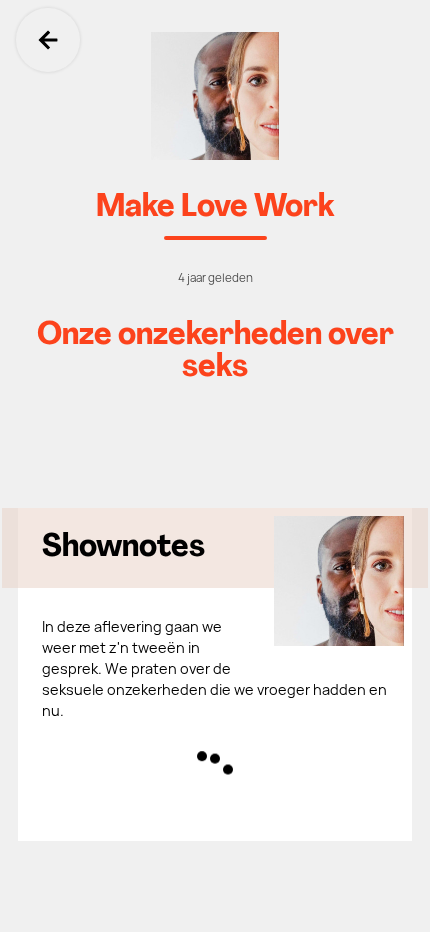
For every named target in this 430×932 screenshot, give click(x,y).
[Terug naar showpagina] (215, 96)
